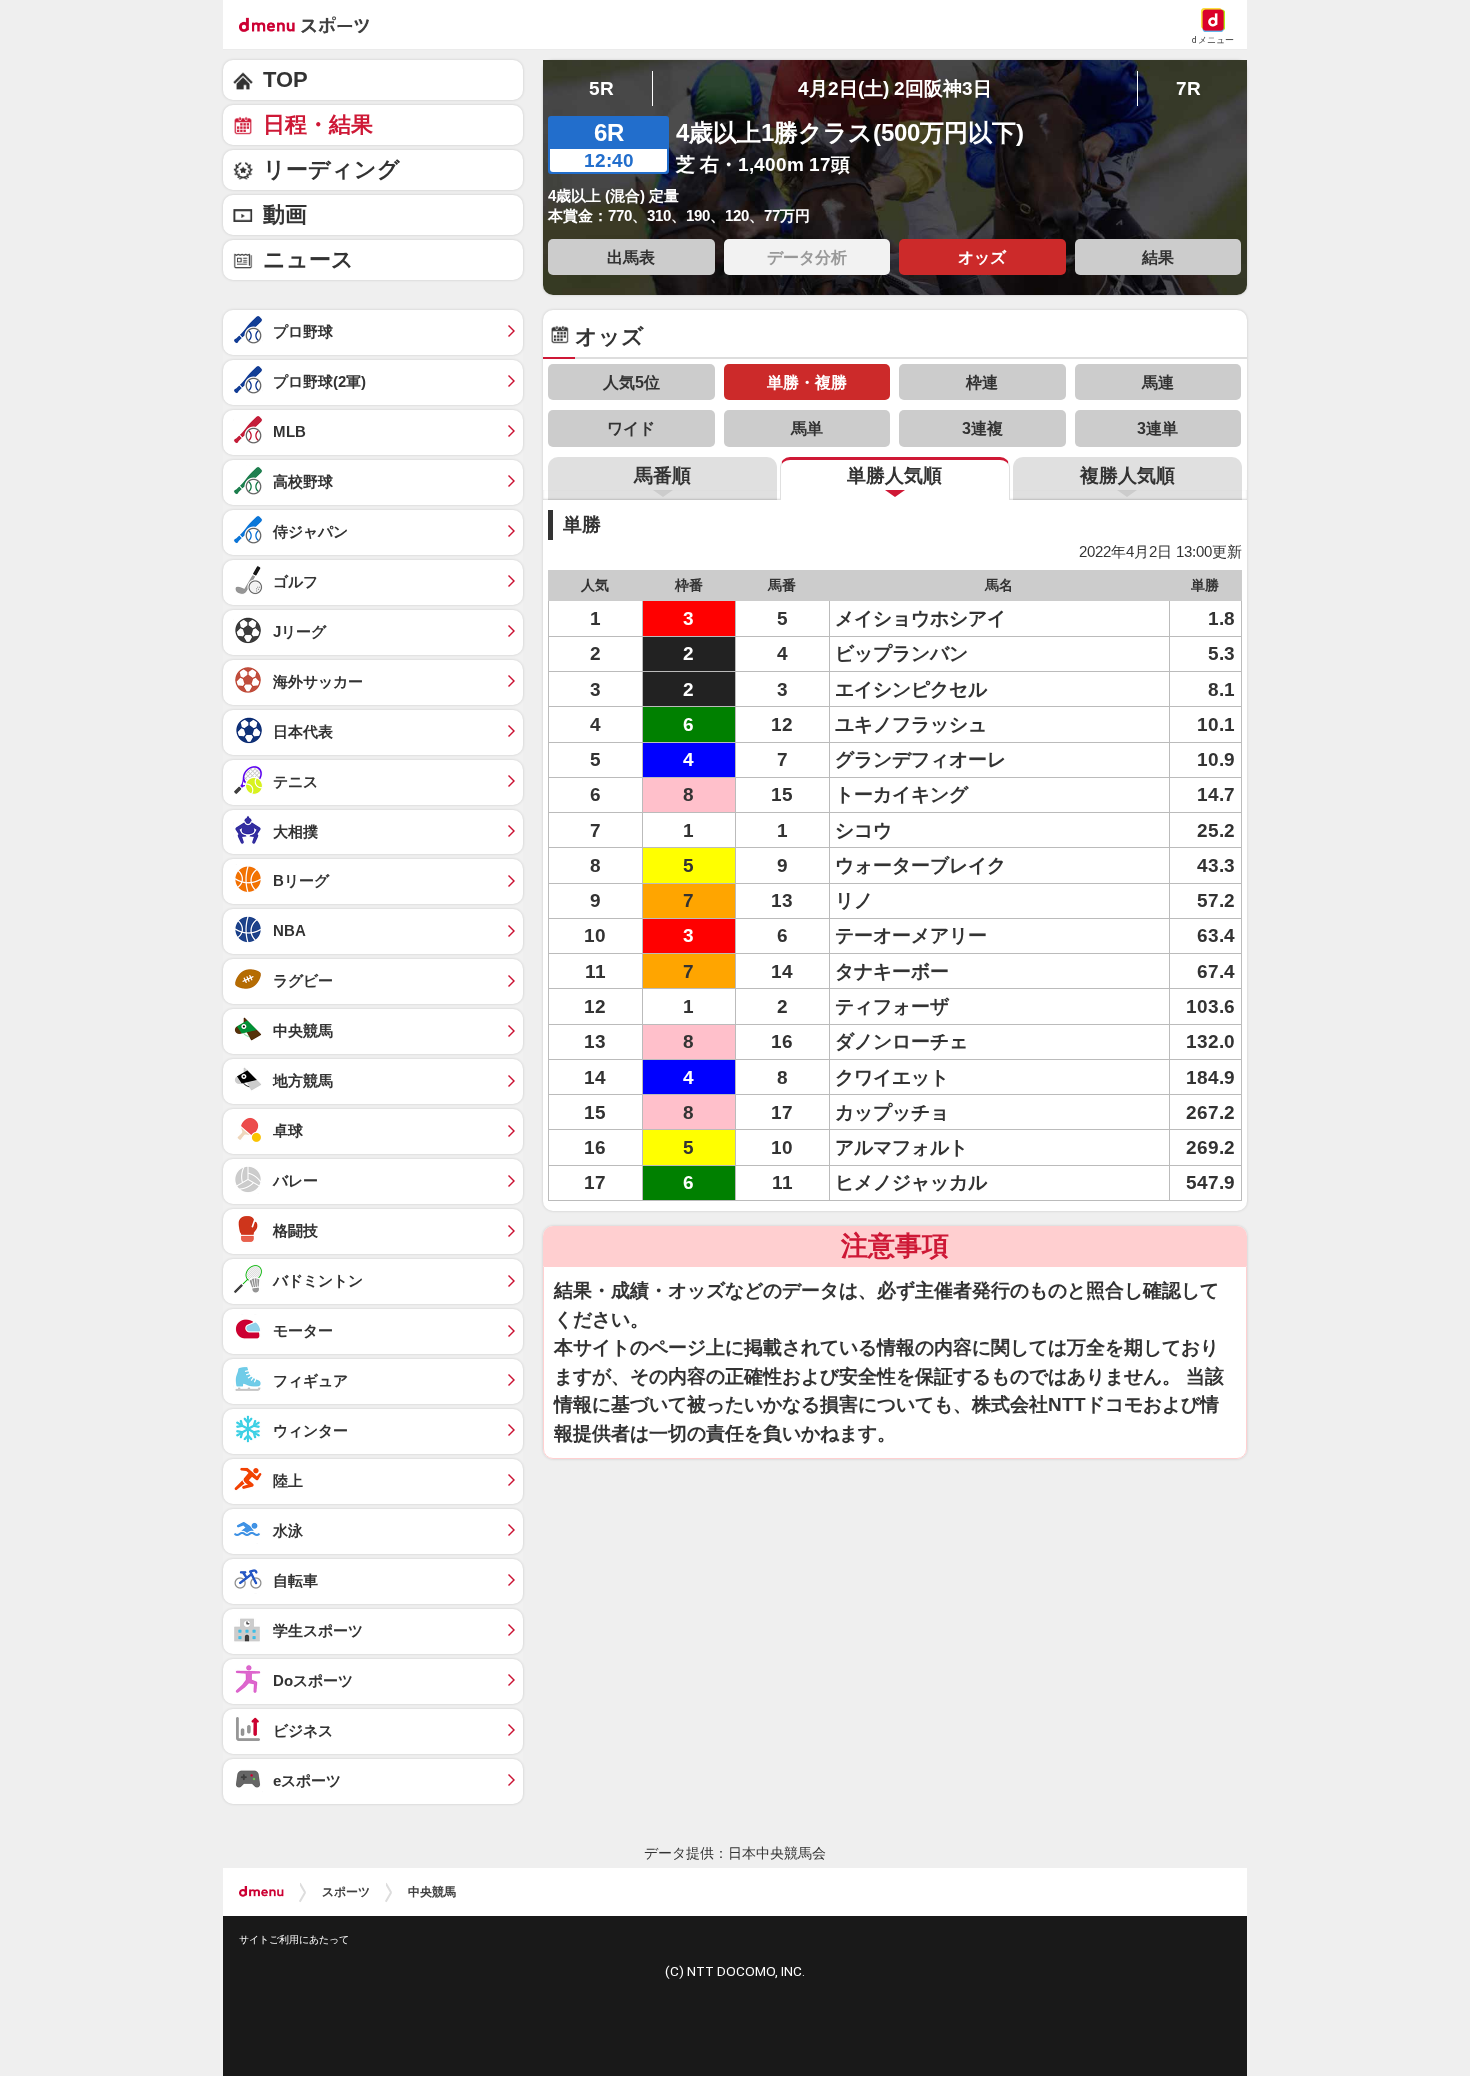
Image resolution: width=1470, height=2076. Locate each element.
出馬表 (631, 257)
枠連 (982, 382)
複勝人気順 (1127, 475)
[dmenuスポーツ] (311, 24)
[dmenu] (261, 1892)
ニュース (308, 259)
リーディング (331, 169)
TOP (285, 79)
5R (601, 88)
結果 (1158, 257)
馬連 (1158, 382)
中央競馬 (432, 1892)
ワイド (631, 428)
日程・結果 (318, 124)
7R (1188, 88)
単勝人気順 (894, 475)
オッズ (982, 257)
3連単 (1157, 428)
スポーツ (346, 1892)
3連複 (982, 428)
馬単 (807, 428)
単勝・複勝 (807, 382)
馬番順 (662, 475)
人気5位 (631, 382)
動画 (285, 214)
